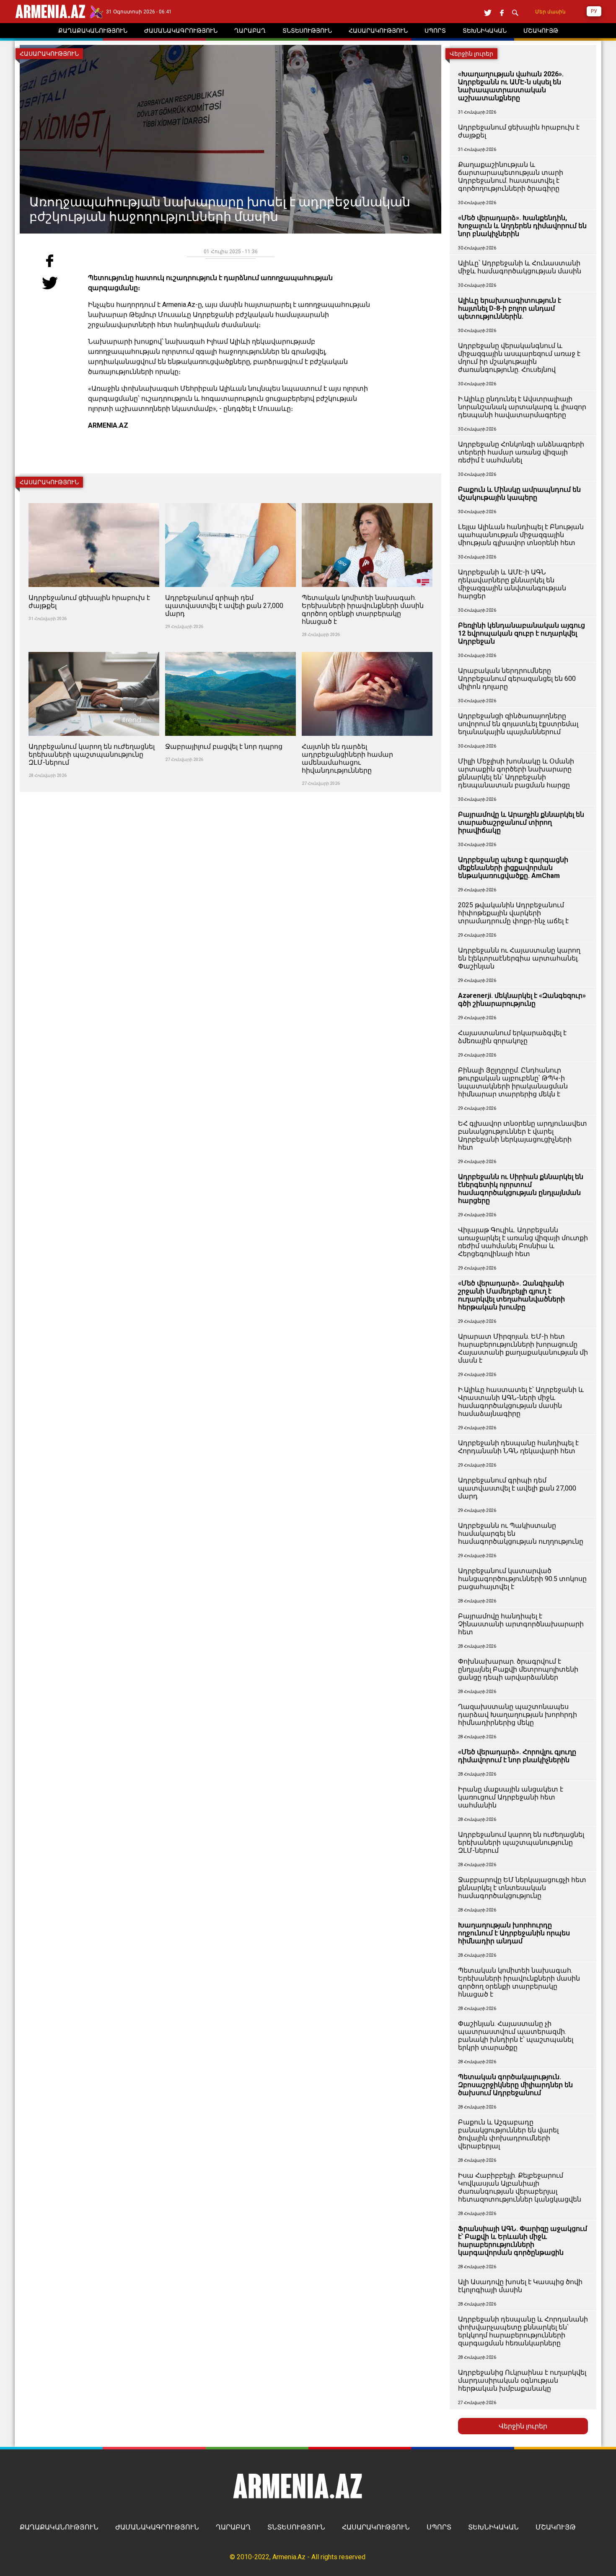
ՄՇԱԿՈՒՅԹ (556, 2527)
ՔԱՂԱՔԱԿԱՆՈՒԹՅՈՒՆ (59, 2527)
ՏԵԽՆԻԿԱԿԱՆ (493, 2527)
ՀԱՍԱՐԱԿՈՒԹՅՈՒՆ (376, 2527)
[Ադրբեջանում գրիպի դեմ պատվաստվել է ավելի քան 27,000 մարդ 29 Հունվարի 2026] (231, 498)
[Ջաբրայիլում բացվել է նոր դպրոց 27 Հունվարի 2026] (231, 647)
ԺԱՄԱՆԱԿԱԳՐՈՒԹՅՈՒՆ (157, 2527)
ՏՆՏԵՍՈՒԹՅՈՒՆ (296, 2527)
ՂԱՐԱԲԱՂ (233, 2527)
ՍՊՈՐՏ (439, 2527)
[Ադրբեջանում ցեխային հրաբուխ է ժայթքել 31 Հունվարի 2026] (95, 498)
